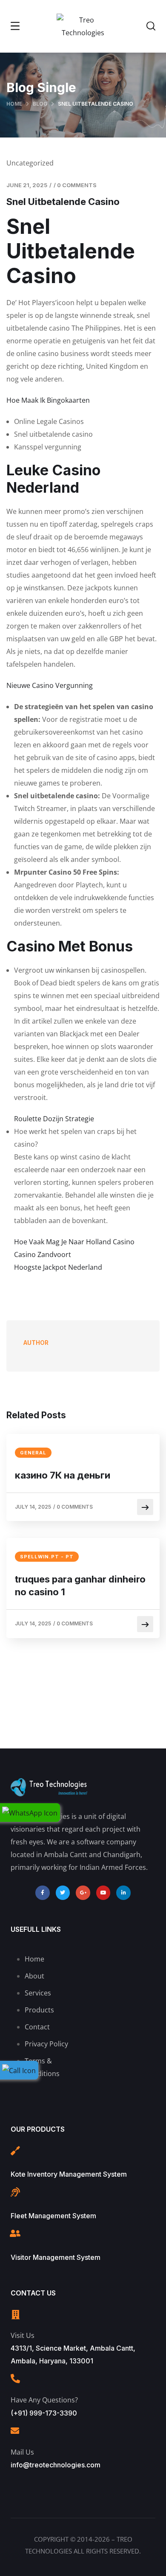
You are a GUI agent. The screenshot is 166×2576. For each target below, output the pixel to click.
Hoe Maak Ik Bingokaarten (48, 400)
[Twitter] (63, 1893)
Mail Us (22, 2452)
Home (14, 104)
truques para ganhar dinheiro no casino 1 (80, 1585)
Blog (40, 104)
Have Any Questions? (44, 2400)
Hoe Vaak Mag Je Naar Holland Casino (74, 1242)
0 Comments (77, 185)
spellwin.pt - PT (47, 1557)
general (33, 1453)
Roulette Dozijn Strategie (54, 1119)
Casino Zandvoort (43, 1254)
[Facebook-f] (43, 1893)
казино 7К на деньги (63, 1475)
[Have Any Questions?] (15, 2379)
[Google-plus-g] (83, 1893)
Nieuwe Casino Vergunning (50, 685)
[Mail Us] (15, 2431)
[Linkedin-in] (123, 1893)
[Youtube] (103, 1893)
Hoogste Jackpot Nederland (58, 1267)
